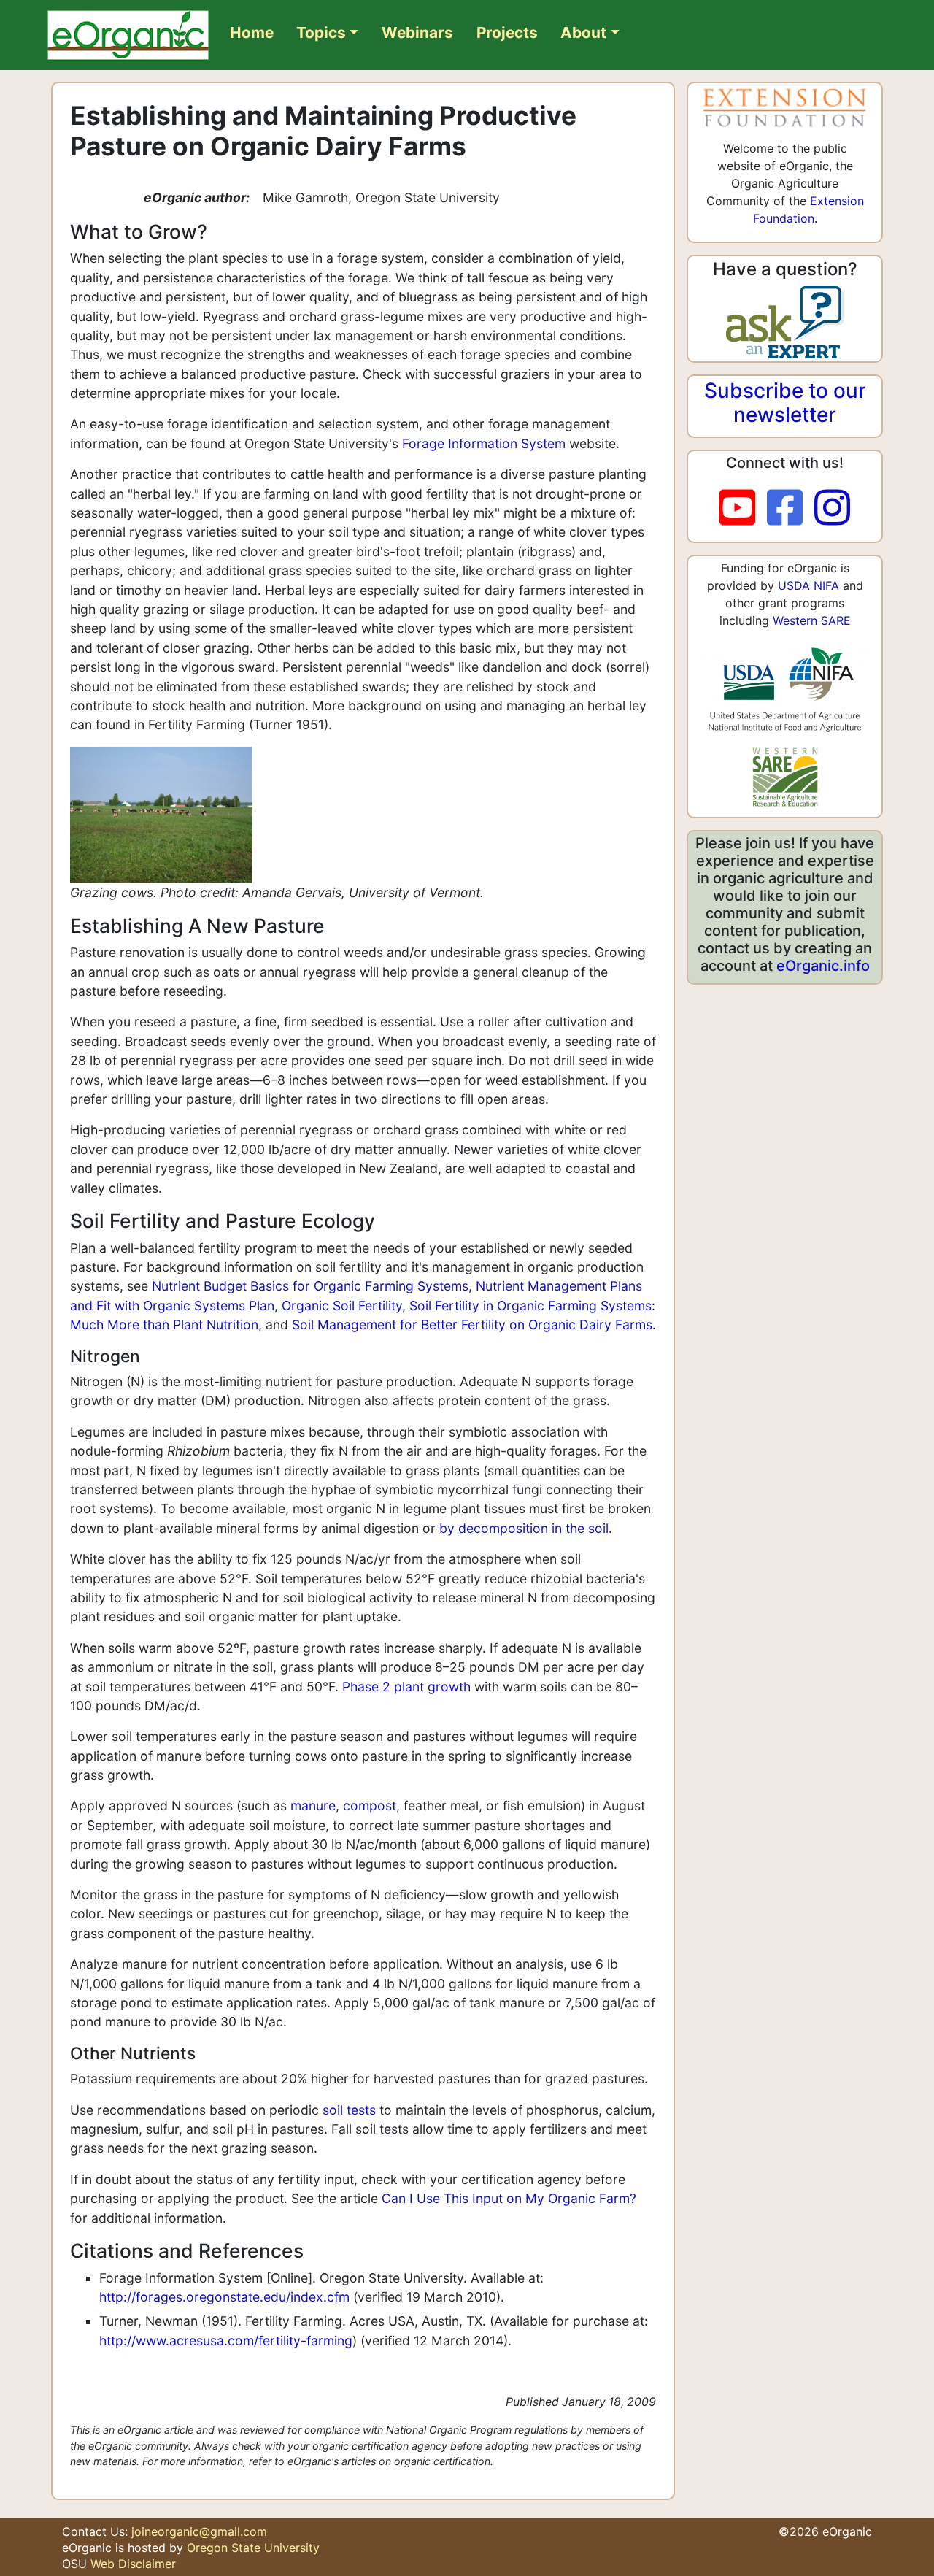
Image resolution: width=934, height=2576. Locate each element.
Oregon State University (253, 2548)
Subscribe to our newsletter (785, 403)
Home (252, 32)
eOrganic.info (823, 966)
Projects (507, 32)
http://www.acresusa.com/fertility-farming (226, 2341)
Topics (321, 32)
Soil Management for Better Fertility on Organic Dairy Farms (472, 1324)
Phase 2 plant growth (406, 1687)
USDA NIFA (808, 585)
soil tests (349, 2110)
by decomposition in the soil (524, 1528)
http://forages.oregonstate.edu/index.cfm (224, 2297)
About (583, 32)
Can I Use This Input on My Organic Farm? (509, 2198)
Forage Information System (484, 443)
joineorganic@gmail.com (199, 2531)
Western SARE (812, 620)
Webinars (417, 32)
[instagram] (832, 508)
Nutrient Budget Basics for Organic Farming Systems (310, 1286)
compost (370, 1806)
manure (313, 1806)
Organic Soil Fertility (342, 1306)
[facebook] (791, 508)
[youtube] (743, 508)
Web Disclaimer (133, 2564)
